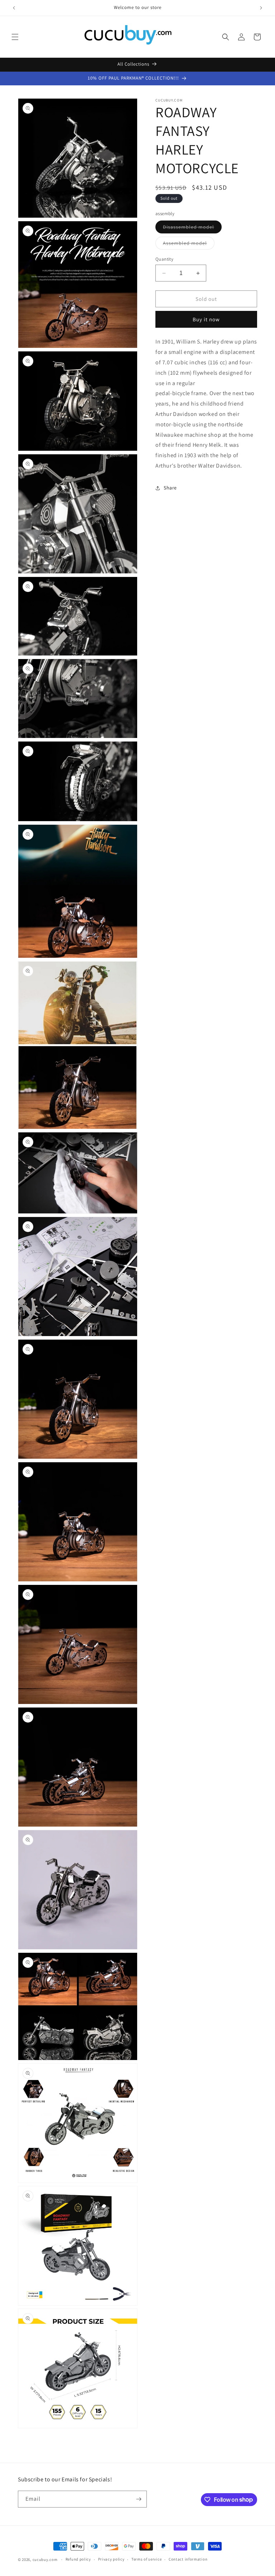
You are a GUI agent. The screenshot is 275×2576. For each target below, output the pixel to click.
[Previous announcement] (14, 8)
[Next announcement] (261, 8)
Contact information (188, 2559)
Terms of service (146, 2559)
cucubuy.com (45, 2560)
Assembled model (189, 245)
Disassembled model (192, 228)
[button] (15, 37)
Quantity (164, 259)
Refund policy (78, 2559)
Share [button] (170, 488)
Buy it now (206, 319)
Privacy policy (111, 2559)
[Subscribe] (139, 2499)
